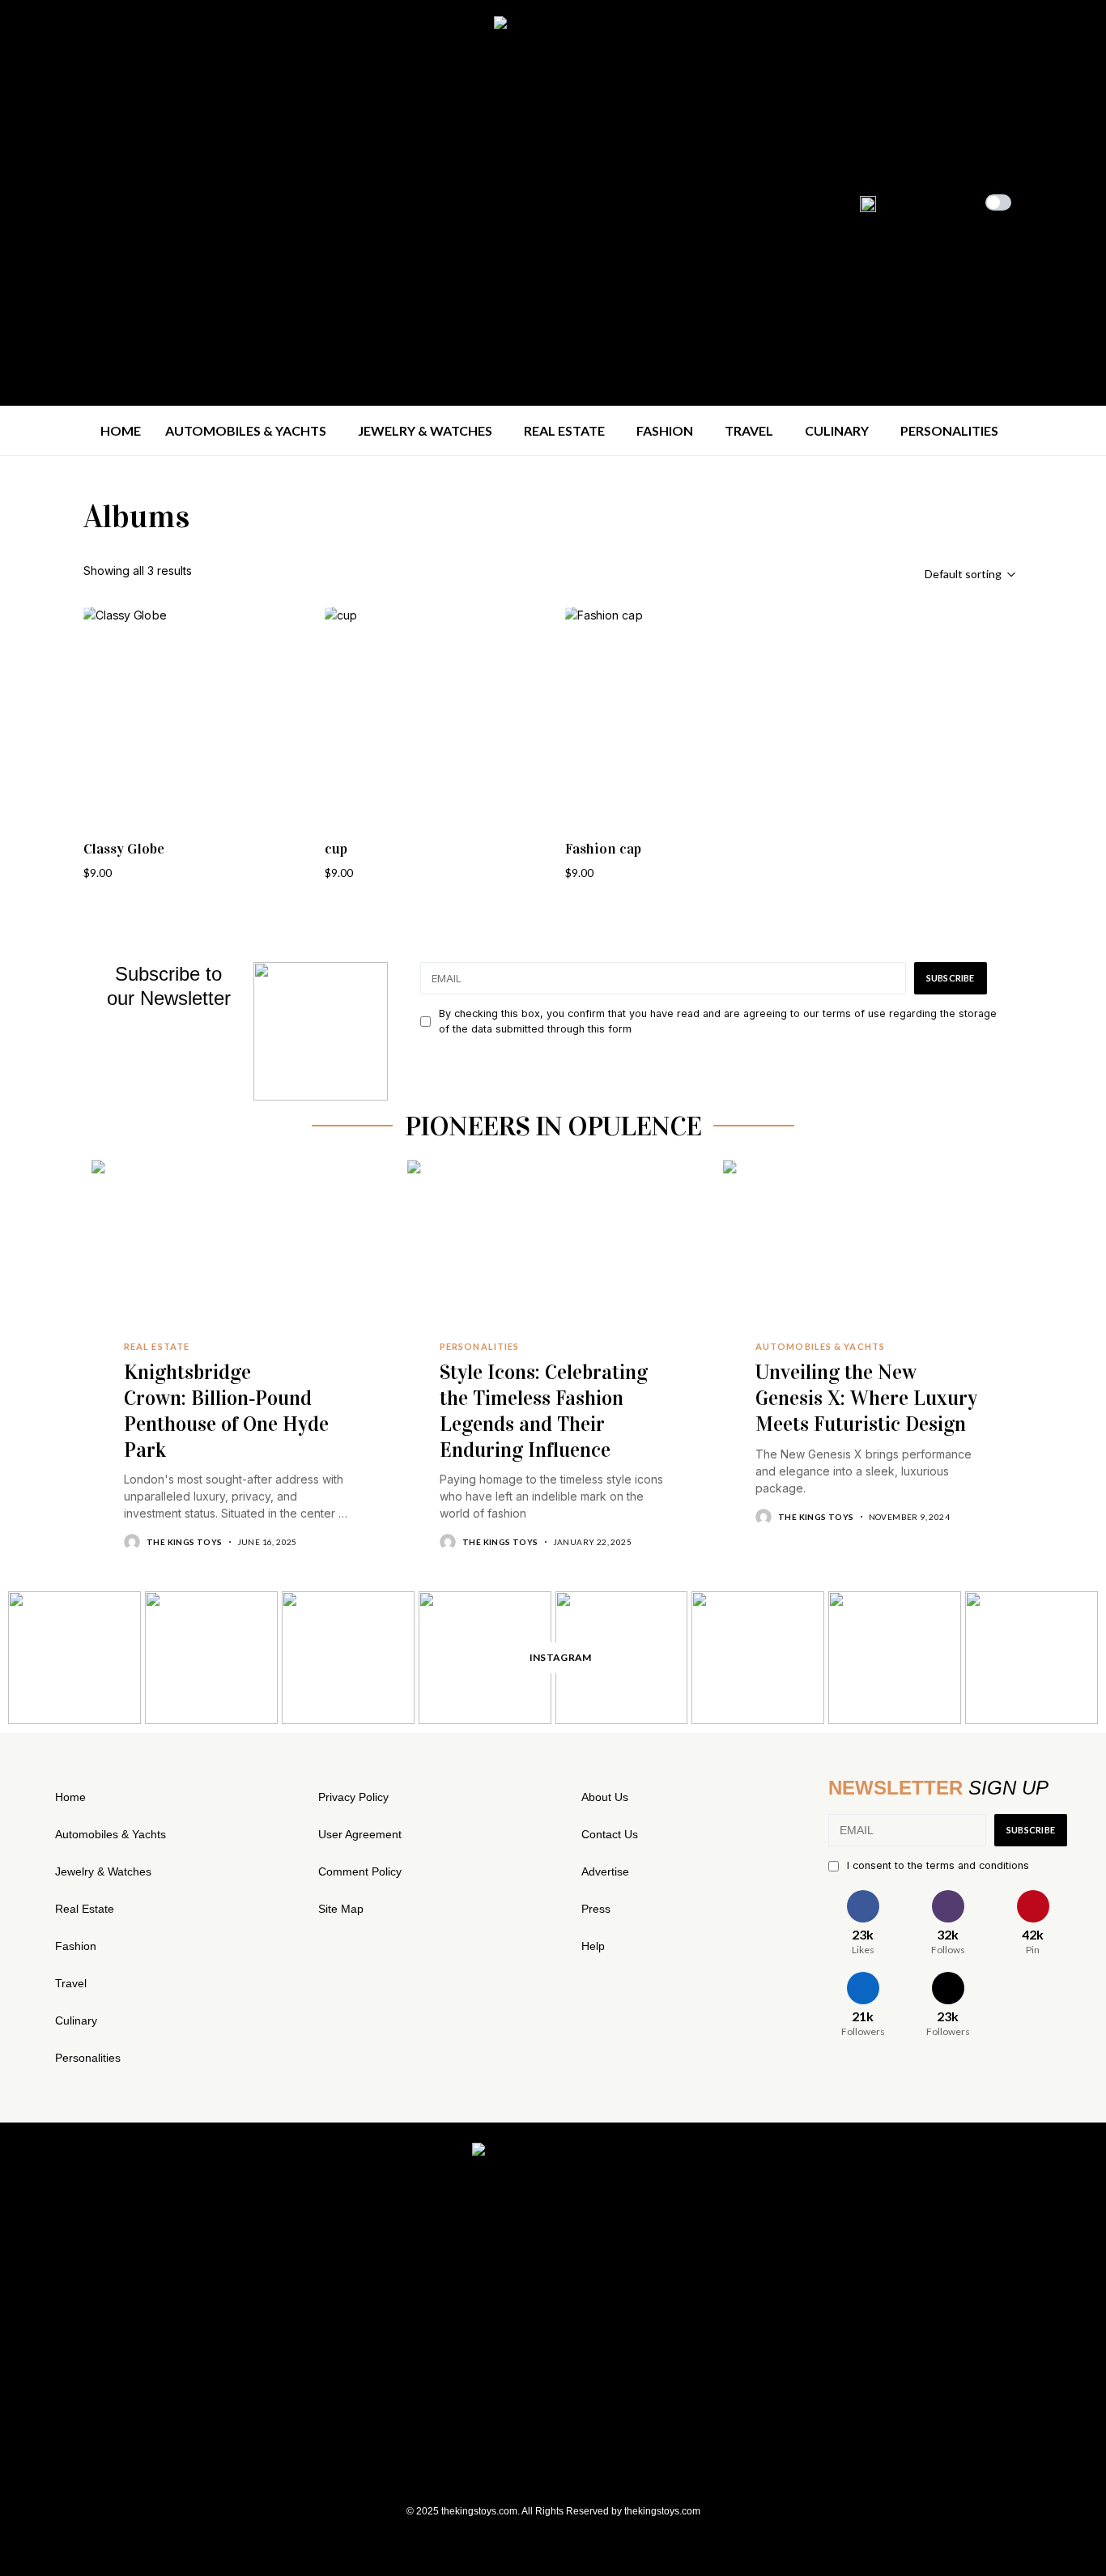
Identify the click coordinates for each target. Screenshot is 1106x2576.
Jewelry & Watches (103, 1871)
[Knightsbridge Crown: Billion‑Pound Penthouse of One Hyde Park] (237, 1257)
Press (596, 1909)
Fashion (76, 1946)
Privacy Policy (353, 1797)
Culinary (76, 2020)
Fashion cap (603, 849)
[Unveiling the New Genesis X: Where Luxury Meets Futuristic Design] (869, 1257)
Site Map (341, 1909)
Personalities (88, 2058)
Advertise (605, 1871)
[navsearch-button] (1048, 201)
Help (593, 1946)
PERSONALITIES (479, 1347)
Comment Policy (360, 1871)
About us (605, 1797)
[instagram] (55, 202)
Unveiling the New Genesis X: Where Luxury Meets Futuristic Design (866, 1398)
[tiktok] (132, 202)
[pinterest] (81, 202)
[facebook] (29, 202)
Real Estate (85, 1909)
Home (70, 1797)
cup (336, 849)
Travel (71, 1983)
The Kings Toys (185, 1542)
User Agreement (360, 1834)
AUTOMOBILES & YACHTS (820, 1347)
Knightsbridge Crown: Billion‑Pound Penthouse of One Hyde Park (226, 1411)
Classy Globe (124, 849)
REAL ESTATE (157, 1347)
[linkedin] (106, 202)
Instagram (561, 1657)
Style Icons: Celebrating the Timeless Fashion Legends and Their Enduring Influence (544, 1411)
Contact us (610, 1834)
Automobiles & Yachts (111, 1834)
